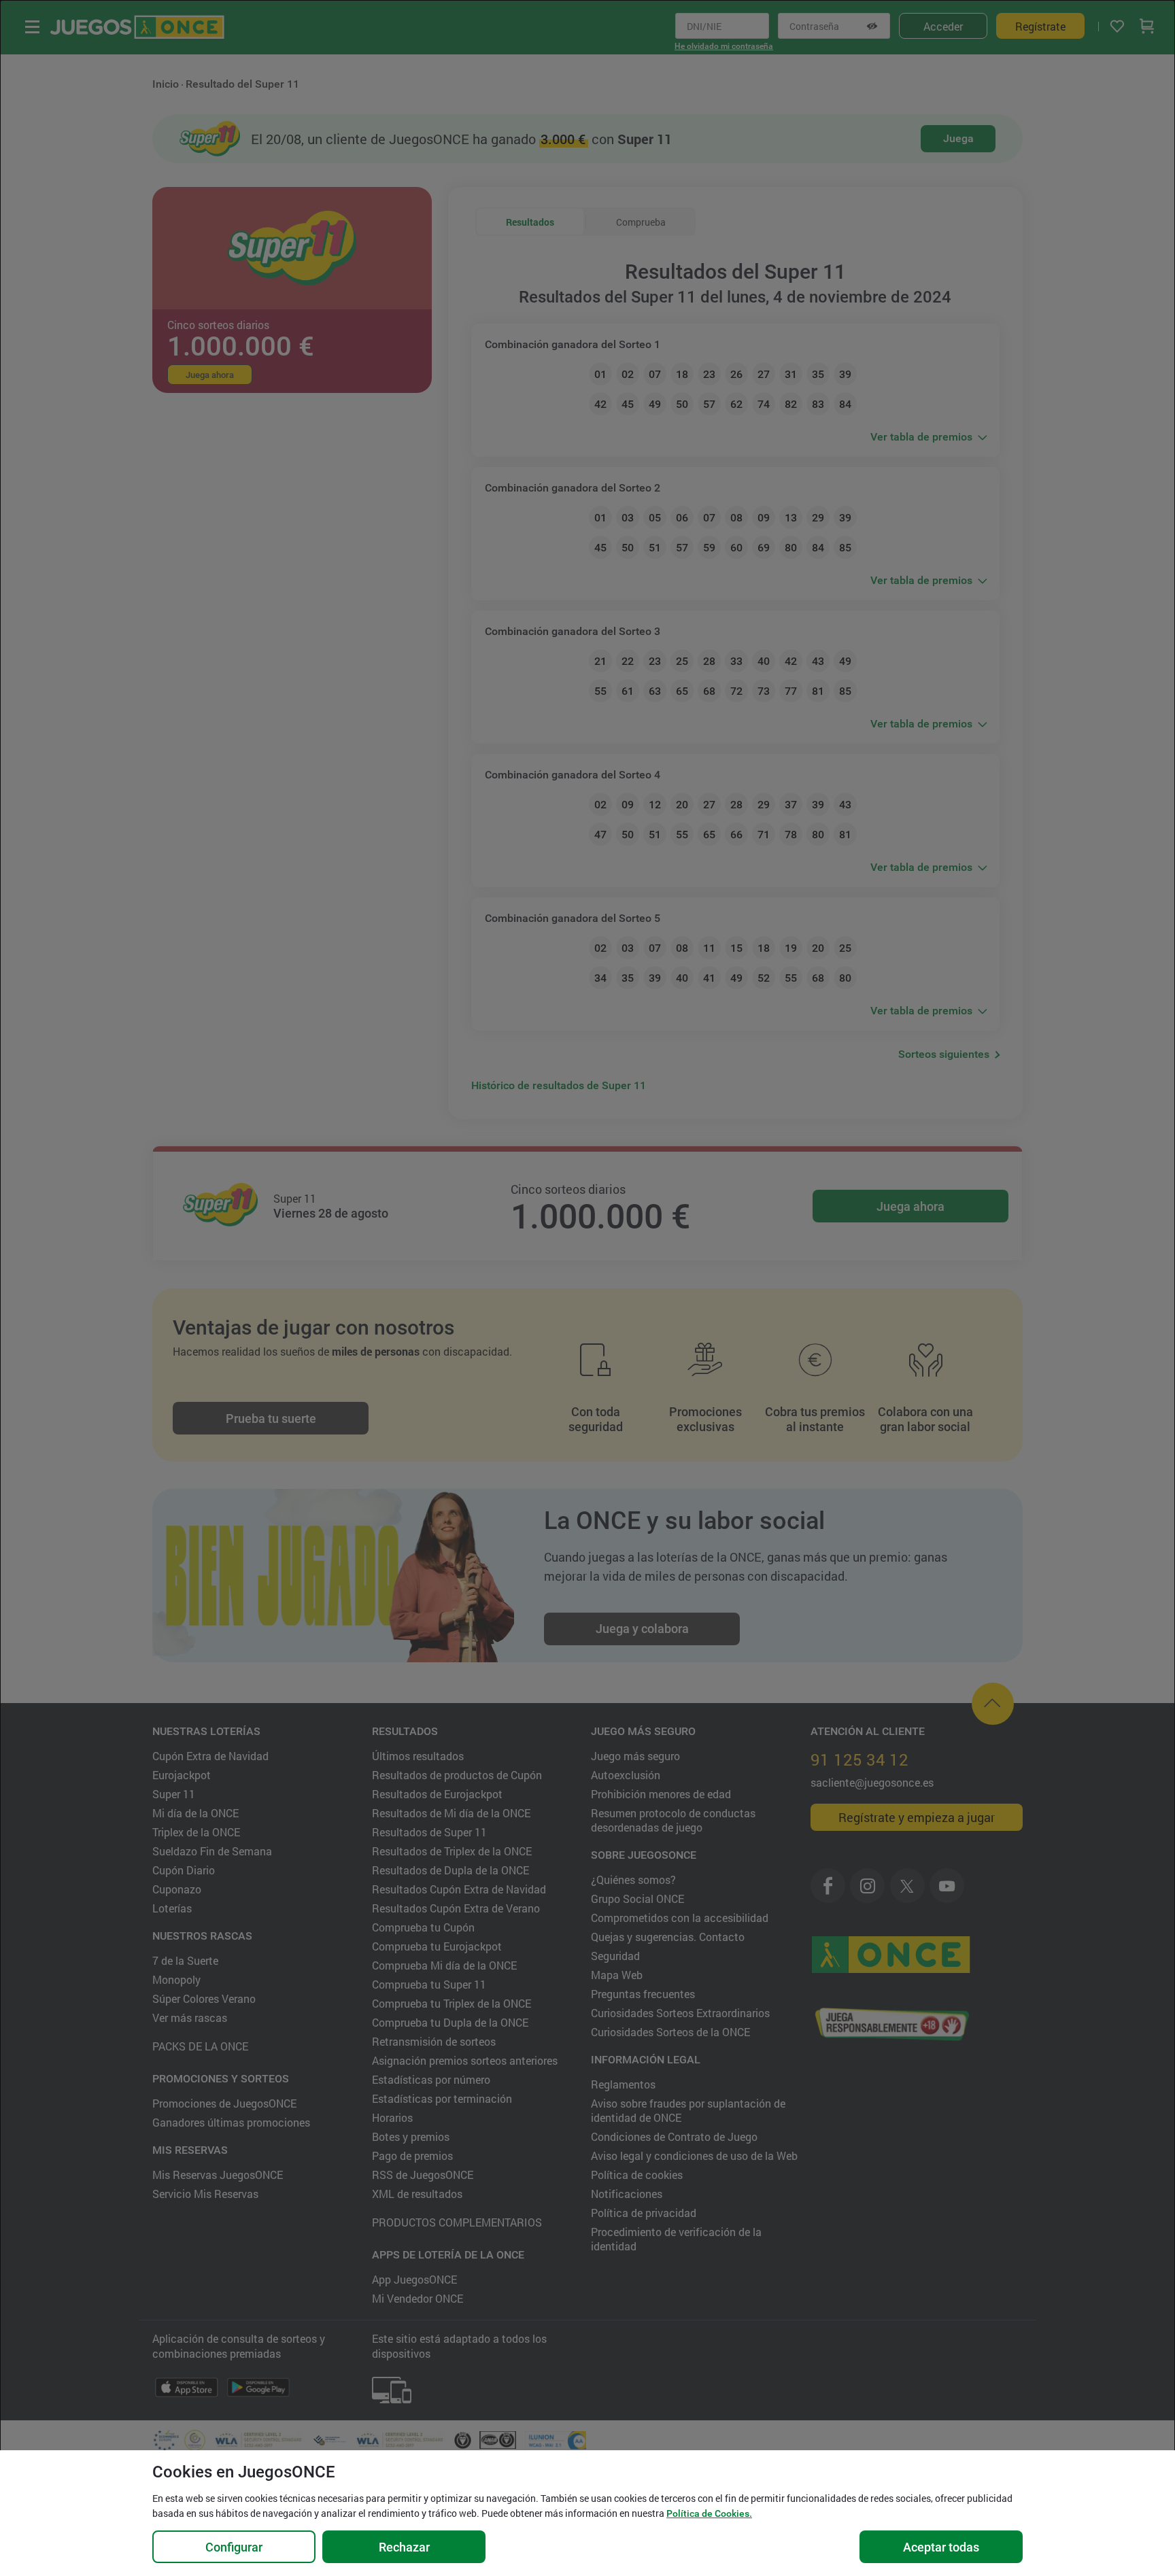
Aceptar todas (941, 2547)
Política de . (709, 2513)
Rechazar (404, 2547)
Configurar (234, 2547)
